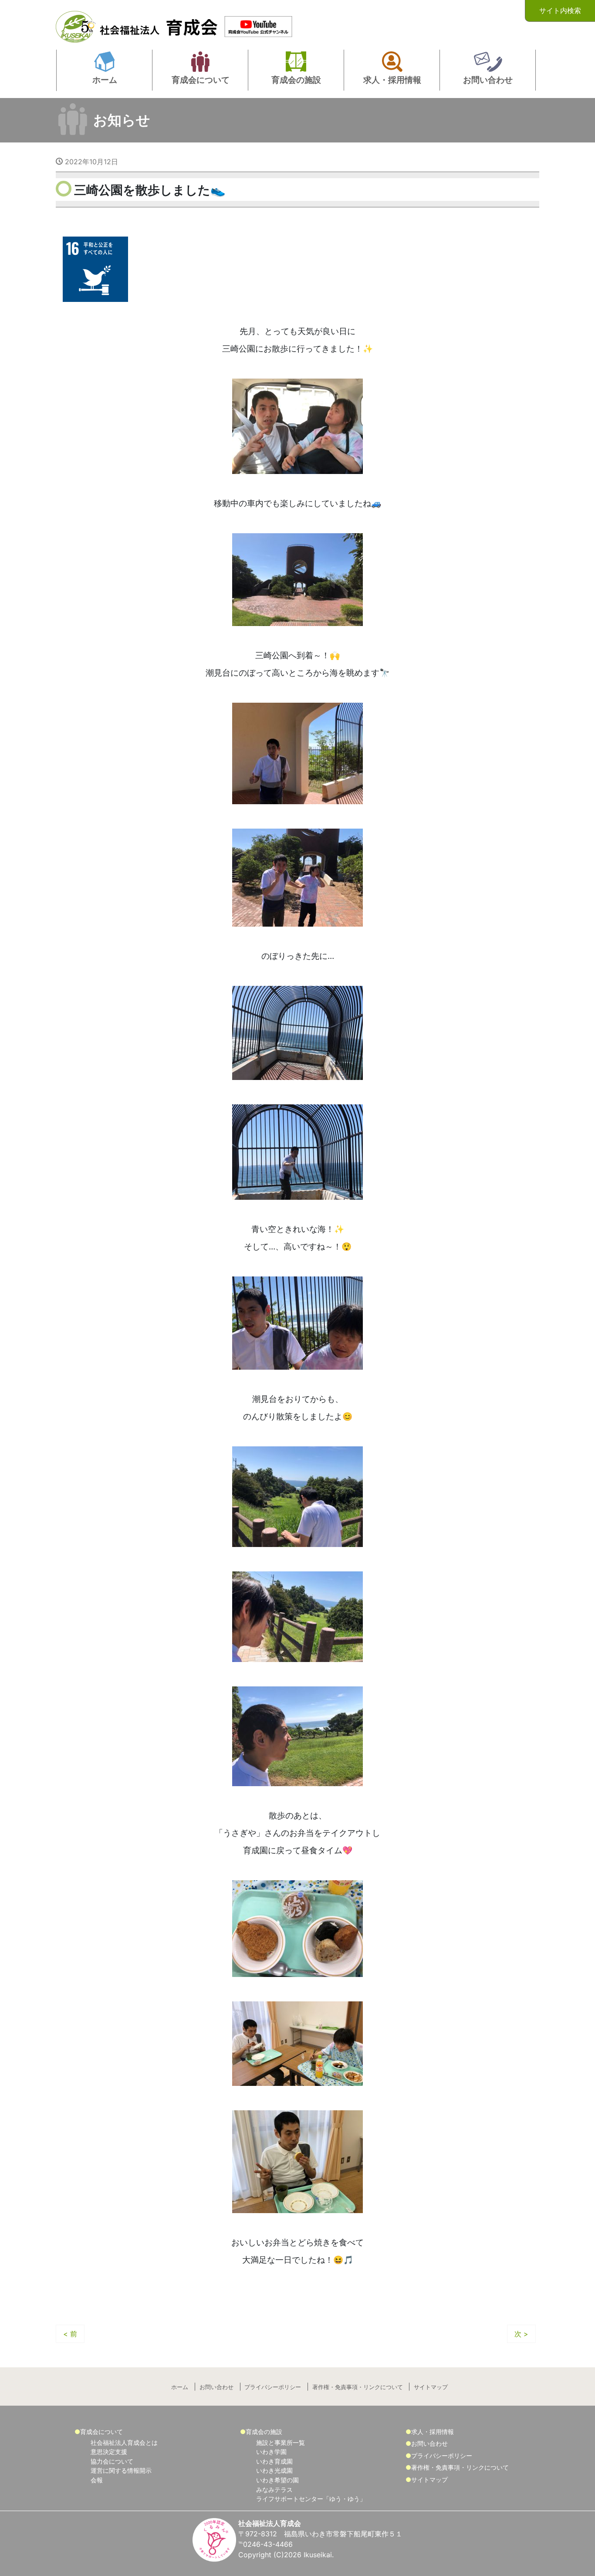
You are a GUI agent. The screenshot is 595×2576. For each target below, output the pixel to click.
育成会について (101, 2432)
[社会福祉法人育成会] (139, 24)
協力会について (112, 2461)
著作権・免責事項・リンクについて (358, 2387)
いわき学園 (271, 2452)
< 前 (70, 2334)
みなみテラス (274, 2490)
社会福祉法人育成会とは (124, 2442)
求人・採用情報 (433, 2432)
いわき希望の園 (277, 2480)
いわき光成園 (274, 2470)
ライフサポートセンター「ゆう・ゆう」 (311, 2499)
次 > (521, 2334)
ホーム (180, 2387)
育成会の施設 (264, 2432)
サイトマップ (431, 2387)
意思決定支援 (109, 2452)
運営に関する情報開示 (121, 2470)
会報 (97, 2480)
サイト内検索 (560, 10)
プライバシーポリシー (273, 2387)
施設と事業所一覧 (281, 2442)
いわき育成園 (274, 2461)
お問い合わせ (216, 2387)
